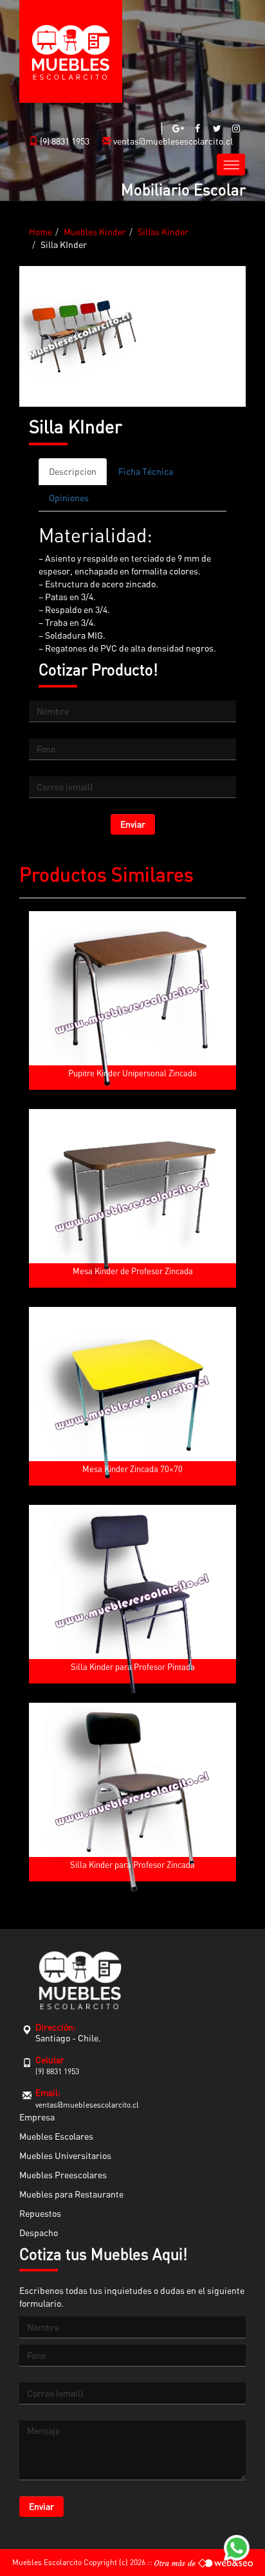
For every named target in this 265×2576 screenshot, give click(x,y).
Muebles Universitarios (65, 2155)
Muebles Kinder (95, 232)
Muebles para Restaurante (71, 2194)
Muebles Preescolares (63, 2175)
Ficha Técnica (146, 471)
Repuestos (40, 2213)
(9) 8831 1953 (64, 141)
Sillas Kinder (163, 232)
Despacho (39, 2233)
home (41, 232)
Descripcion (73, 471)
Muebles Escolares (56, 2136)
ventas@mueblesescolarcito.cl (172, 141)
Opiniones (69, 498)
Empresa (37, 2117)
